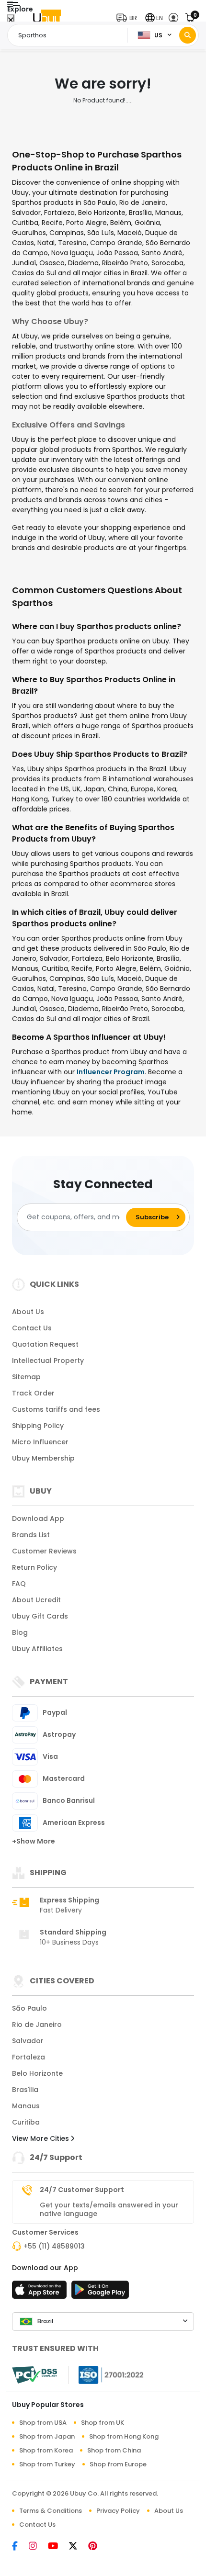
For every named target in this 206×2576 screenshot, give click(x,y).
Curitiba (26, 2122)
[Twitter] (79, 2547)
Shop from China (114, 2450)
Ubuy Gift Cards (40, 1616)
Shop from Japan (47, 2436)
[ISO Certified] (106, 2374)
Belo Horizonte (37, 2073)
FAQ (19, 1584)
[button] (129, 18)
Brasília (25, 2090)
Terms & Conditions (51, 2511)
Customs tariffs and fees (56, 1409)
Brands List (31, 1535)
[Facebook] (20, 2547)
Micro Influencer (40, 1442)
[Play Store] (100, 2293)
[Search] (188, 35)
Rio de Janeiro (37, 2025)
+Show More (34, 1841)
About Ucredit (36, 1600)
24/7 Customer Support (82, 2190)
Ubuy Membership (43, 1458)
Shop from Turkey (47, 2464)
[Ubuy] (47, 18)
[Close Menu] (11, 20)
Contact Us (32, 1328)
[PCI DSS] (34, 2375)
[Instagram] (38, 2547)
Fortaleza (29, 2057)
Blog (20, 1632)
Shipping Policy (38, 1426)
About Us (28, 1312)
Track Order (33, 1393)
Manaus (26, 2106)
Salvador (28, 2041)
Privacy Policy (118, 2511)
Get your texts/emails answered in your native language (109, 2209)
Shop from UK (103, 2423)
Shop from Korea (46, 2450)
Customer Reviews (44, 1551)
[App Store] (41, 2293)
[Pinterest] (97, 2547)
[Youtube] (58, 2547)
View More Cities (41, 2138)
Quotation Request (45, 1344)
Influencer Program (111, 1072)
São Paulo (29, 2008)
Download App (38, 1519)
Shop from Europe (118, 2464)
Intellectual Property (48, 1361)
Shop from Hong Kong (124, 2436)
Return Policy (34, 1567)
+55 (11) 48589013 (54, 2246)
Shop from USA (43, 2423)
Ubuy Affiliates (37, 1649)
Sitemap (26, 1377)
